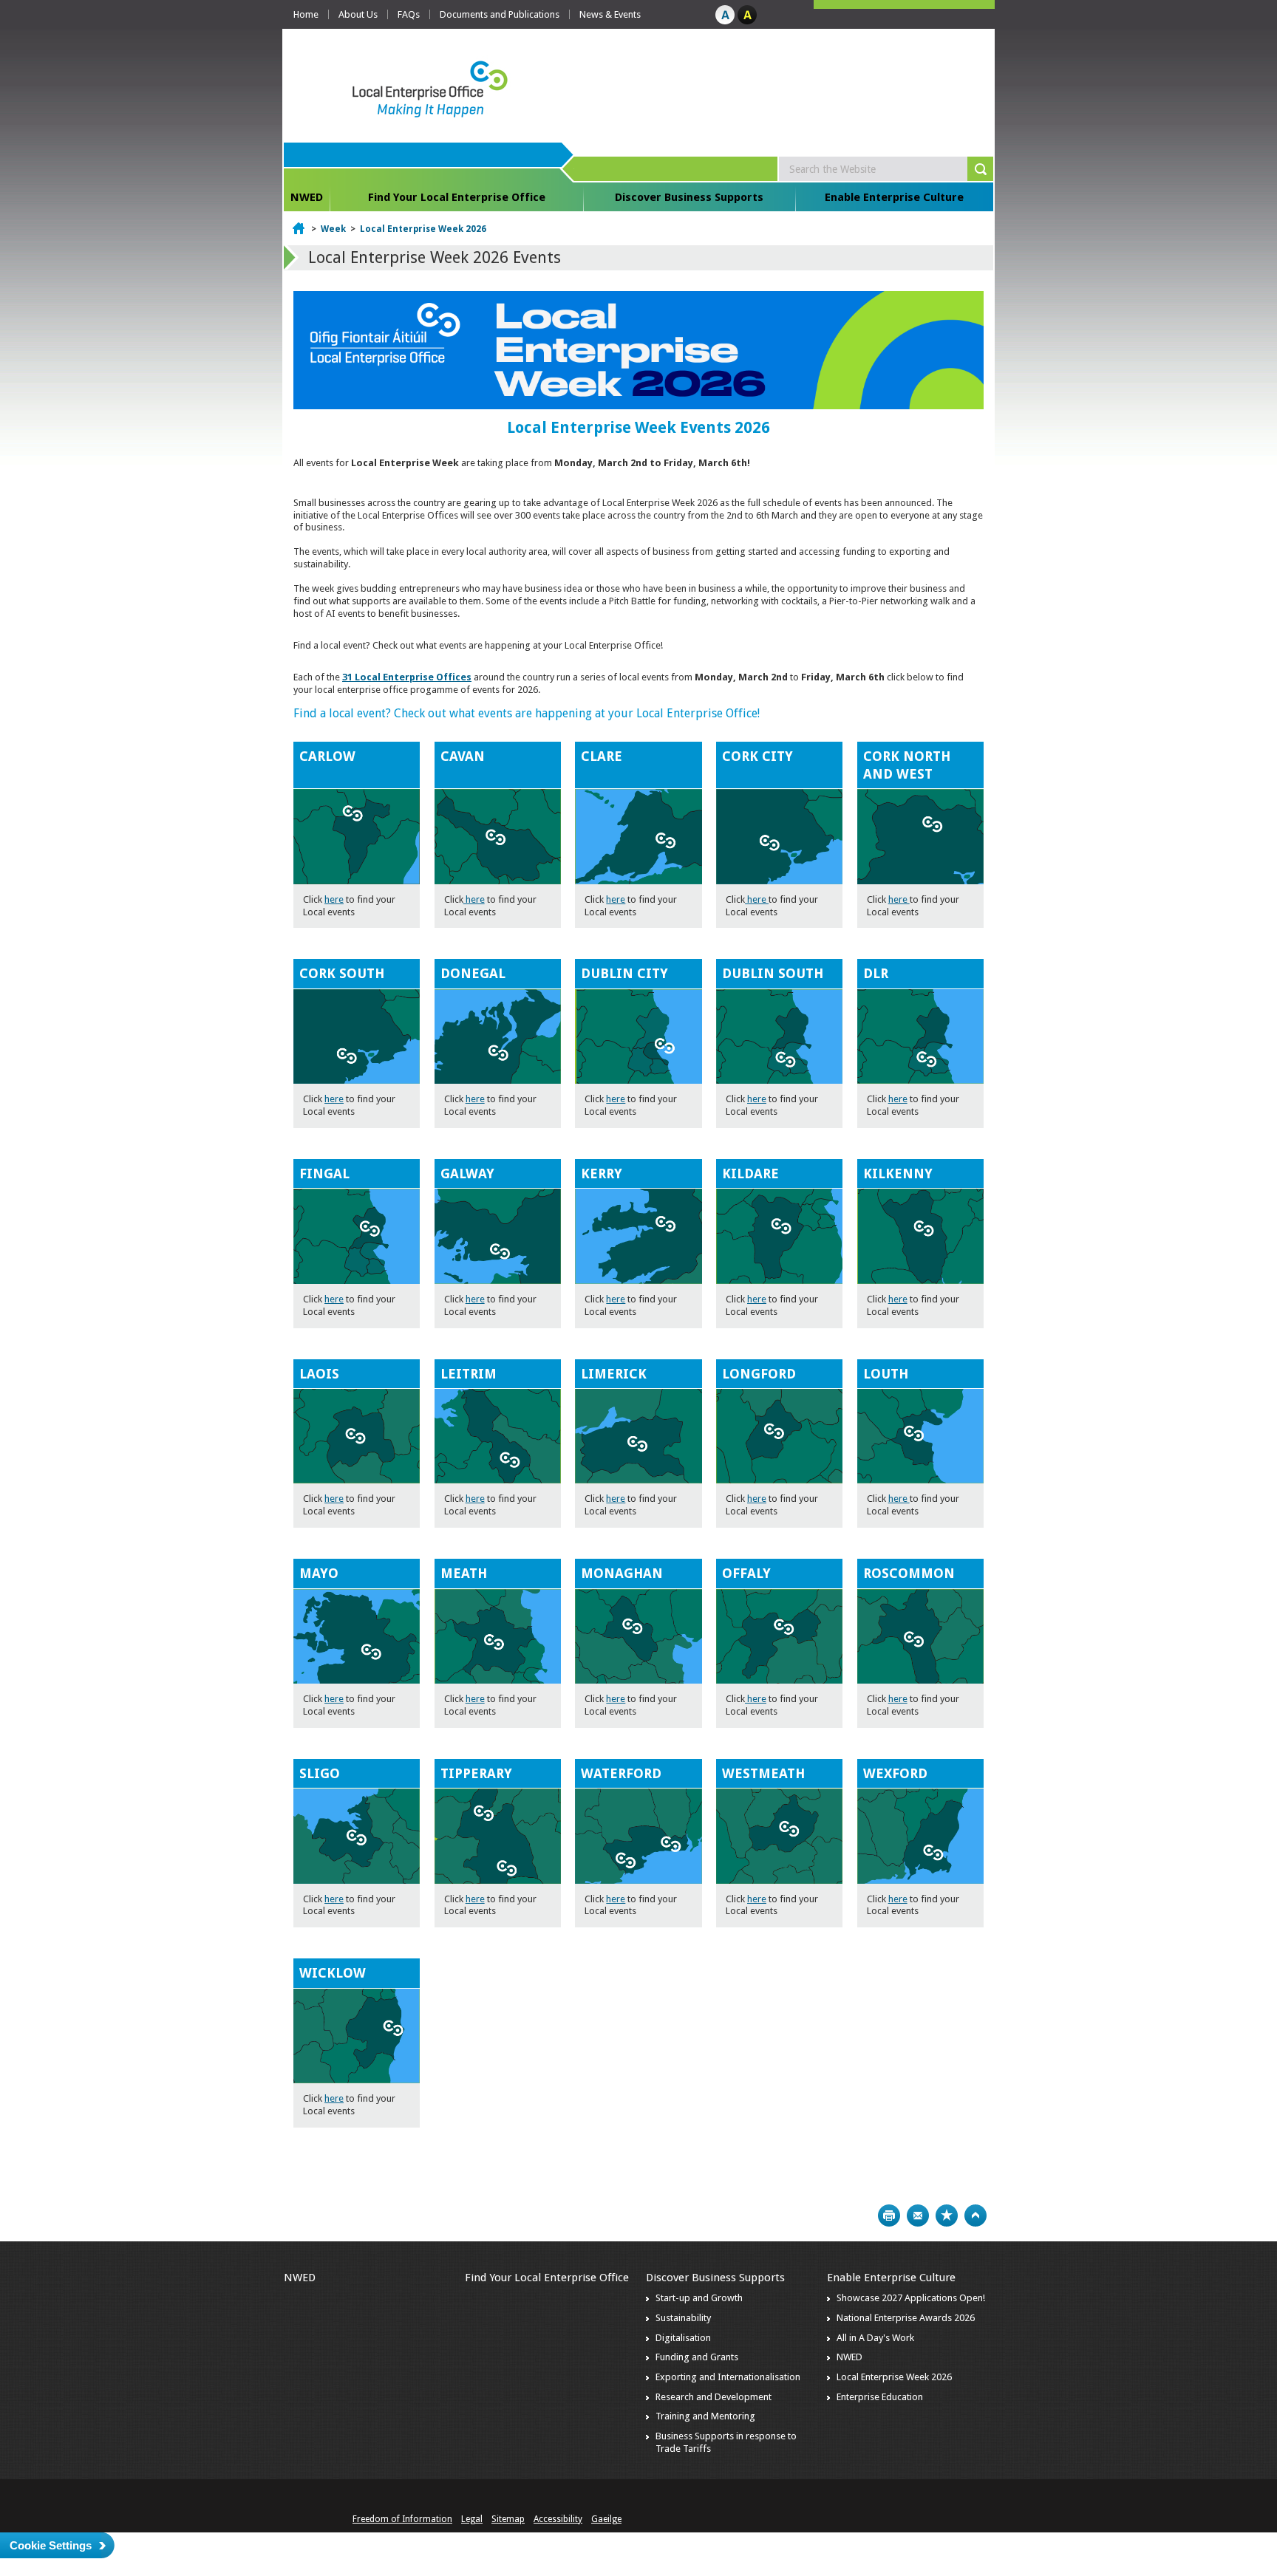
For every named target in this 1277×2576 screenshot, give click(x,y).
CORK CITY (757, 756)
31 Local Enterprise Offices (407, 677)
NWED (307, 197)
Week (333, 229)
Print (889, 2215)
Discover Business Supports (689, 197)
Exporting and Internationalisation (728, 2377)
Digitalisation (683, 2338)
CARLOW (327, 756)
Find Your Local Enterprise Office (457, 197)
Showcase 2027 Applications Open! (911, 2298)
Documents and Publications (500, 14)
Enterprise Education (880, 2397)
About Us (358, 14)
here (334, 899)
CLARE (602, 756)
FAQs (409, 14)
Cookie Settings (51, 2545)
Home (306, 14)
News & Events (610, 14)
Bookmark (947, 2215)
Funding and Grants (697, 2357)
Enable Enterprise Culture (894, 197)
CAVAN (463, 756)
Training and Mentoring (705, 2416)
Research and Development (714, 2397)
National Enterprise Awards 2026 (906, 2318)
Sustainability (683, 2318)
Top (975, 2215)
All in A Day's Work (875, 2338)
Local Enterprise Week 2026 (423, 229)
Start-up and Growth (699, 2298)
